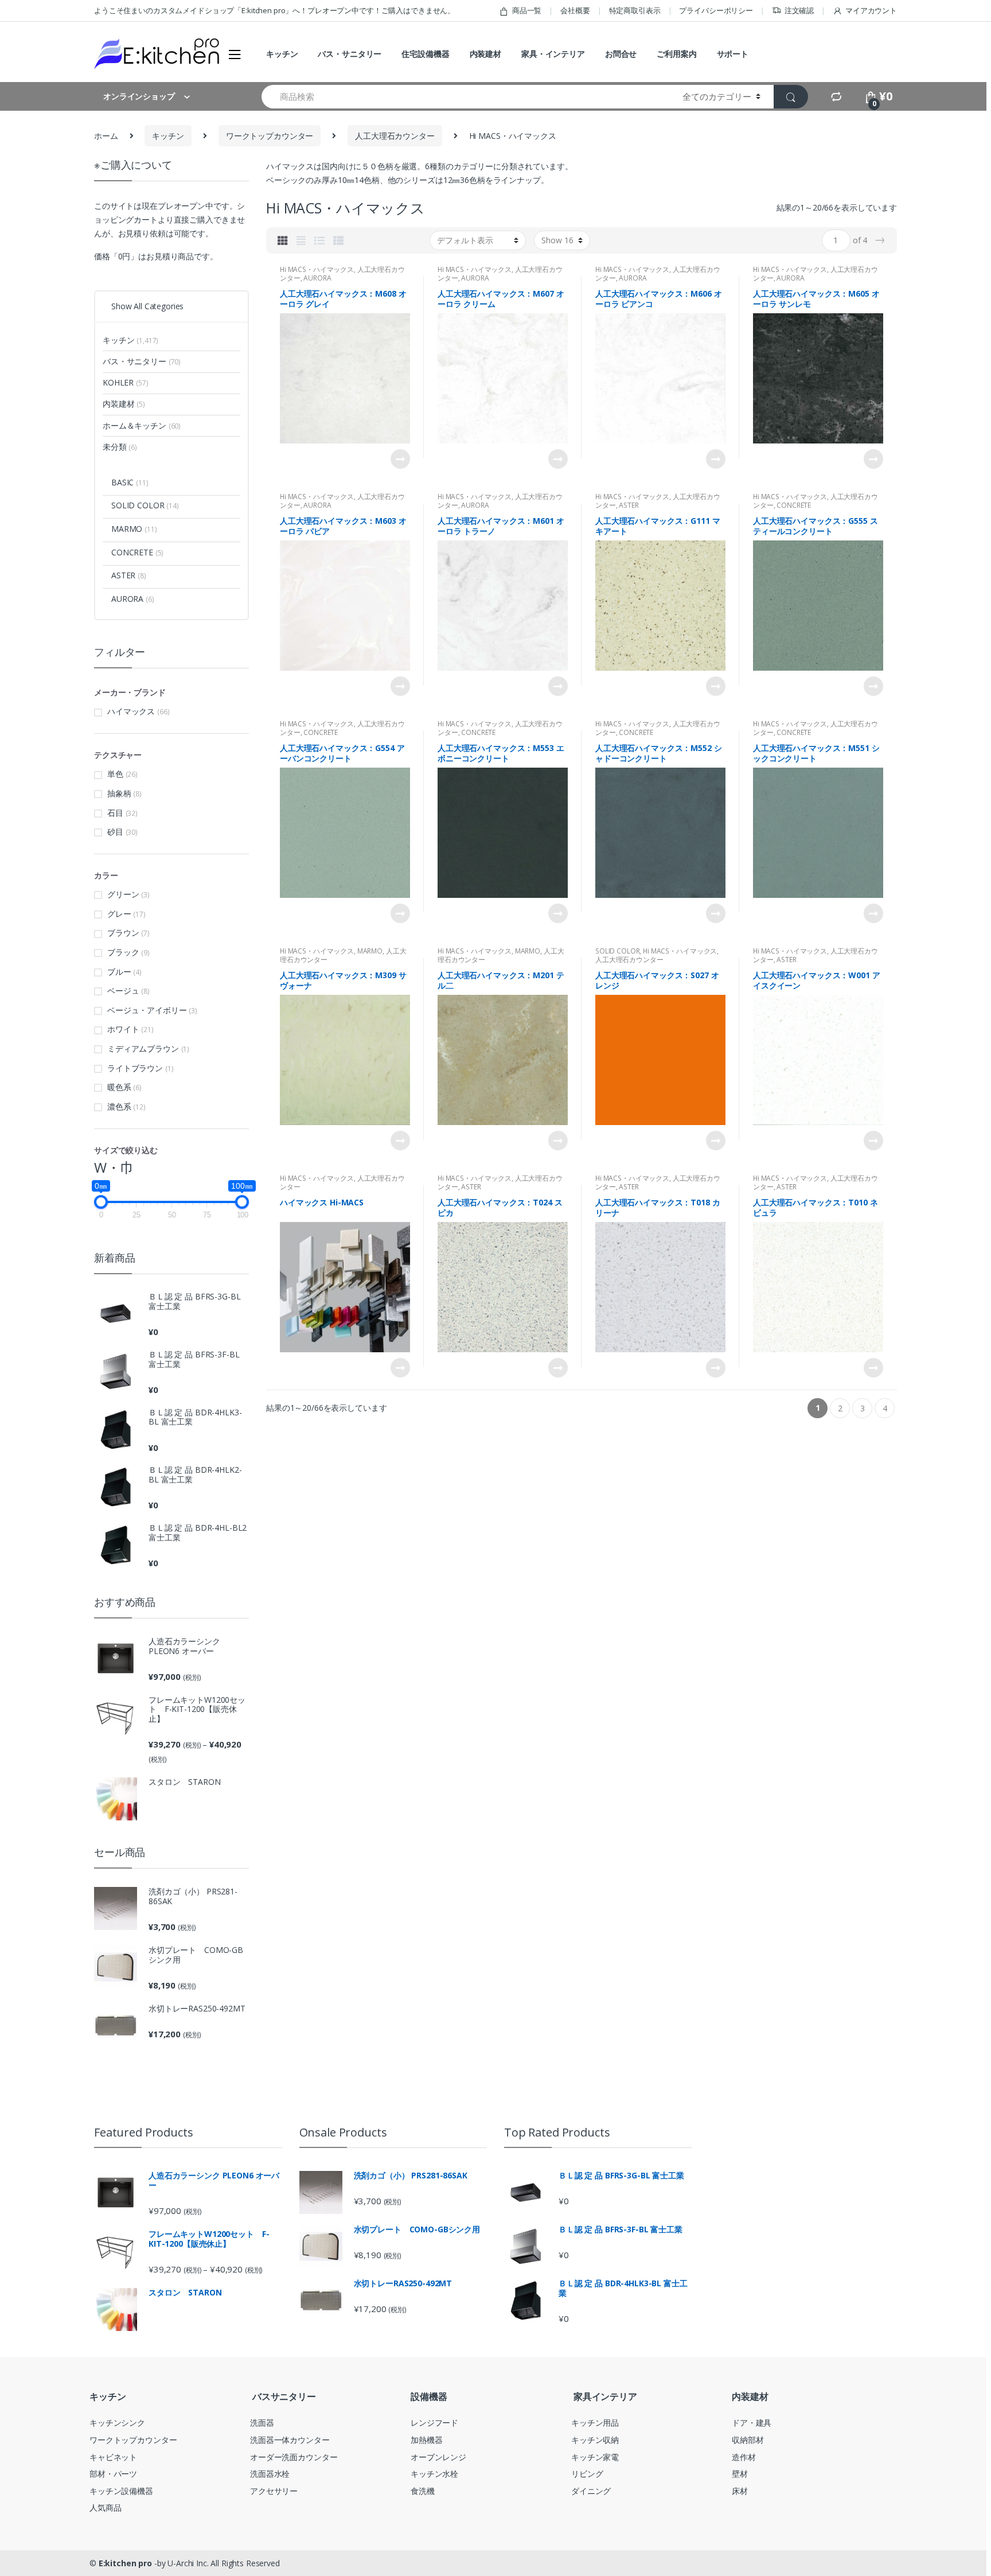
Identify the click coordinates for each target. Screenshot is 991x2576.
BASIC (130, 482)
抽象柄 (119, 793)
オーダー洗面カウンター (294, 2457)
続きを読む (400, 459)
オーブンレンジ (438, 2457)
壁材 (740, 2474)
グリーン (123, 894)
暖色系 (119, 1087)
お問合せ (621, 54)
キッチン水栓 (434, 2474)
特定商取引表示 (635, 10)
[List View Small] (338, 240)
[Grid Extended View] (301, 240)
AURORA (317, 278)
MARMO (370, 951)
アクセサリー (274, 2491)
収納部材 (748, 2440)
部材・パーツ (113, 2474)
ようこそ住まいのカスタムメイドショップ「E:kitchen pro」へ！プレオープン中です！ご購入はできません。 (274, 10)
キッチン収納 (595, 2440)
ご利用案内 (676, 54)
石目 (115, 813)
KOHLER (125, 382)
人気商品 (105, 2507)
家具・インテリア (553, 54)
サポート (733, 54)
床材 (740, 2491)
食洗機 (423, 2491)
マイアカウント (871, 10)
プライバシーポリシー (716, 10)
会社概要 (575, 10)
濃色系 (119, 1106)
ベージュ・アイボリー (147, 1010)
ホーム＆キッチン (142, 425)
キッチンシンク (117, 2423)
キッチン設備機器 (121, 2491)
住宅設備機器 (425, 54)
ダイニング (591, 2491)
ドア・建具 (752, 2423)
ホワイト (123, 1029)
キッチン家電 (595, 2457)
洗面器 (262, 2423)
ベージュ (123, 991)
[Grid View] (283, 240)
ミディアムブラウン (143, 1048)
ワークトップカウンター (270, 136)
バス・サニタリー (350, 54)
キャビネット (113, 2457)
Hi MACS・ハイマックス (317, 269)
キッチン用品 (595, 2423)
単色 (115, 774)
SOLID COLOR (617, 951)
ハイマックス (131, 711)
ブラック (123, 952)
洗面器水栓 (270, 2474)
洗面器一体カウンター (290, 2440)
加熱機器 (426, 2440)
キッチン (282, 54)
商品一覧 (527, 10)
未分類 (120, 447)
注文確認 (799, 10)
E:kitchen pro (125, 2563)
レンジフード (434, 2423)
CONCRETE (794, 505)
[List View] (319, 240)
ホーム (106, 136)
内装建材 (485, 54)
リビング (587, 2474)
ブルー (119, 972)
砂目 (115, 832)
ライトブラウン (135, 1068)
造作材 (744, 2457)
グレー (119, 914)
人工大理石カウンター (395, 136)
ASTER (629, 505)
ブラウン (123, 933)
